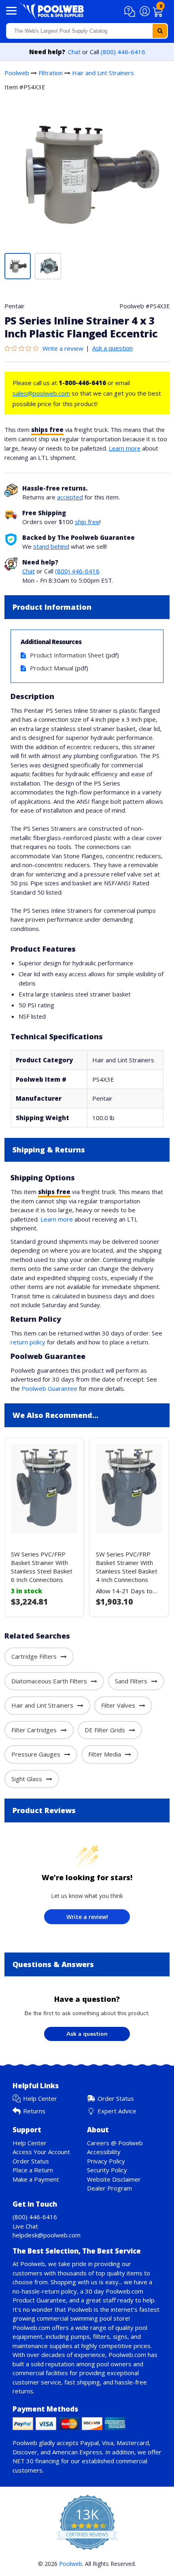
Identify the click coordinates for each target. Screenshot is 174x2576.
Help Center (40, 2098)
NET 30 (23, 2461)
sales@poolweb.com (41, 393)
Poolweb (17, 73)
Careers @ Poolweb (115, 2143)
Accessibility (104, 2152)
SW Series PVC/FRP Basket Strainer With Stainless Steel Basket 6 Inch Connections (42, 1567)
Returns (34, 2111)
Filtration (51, 73)
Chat (74, 52)
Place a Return (33, 2170)
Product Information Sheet (67, 655)
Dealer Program (109, 2188)
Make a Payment (36, 2179)
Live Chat (25, 2226)
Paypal (89, 2443)
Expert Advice (117, 2111)
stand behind (51, 546)
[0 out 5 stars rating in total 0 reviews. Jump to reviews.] (23, 348)
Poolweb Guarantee (49, 1388)
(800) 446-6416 (123, 52)
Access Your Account (41, 2152)
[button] (131, 12)
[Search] (160, 31)
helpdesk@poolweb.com (47, 2235)
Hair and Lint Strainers (103, 73)
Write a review (63, 348)
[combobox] (87, 31)
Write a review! (87, 1917)
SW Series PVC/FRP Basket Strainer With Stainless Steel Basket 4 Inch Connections (127, 1567)
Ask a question (112, 348)
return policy (28, 1342)
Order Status (116, 2098)
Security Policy (107, 2170)
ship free (87, 522)
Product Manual (52, 668)
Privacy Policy (106, 2161)
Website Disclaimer (114, 2179)
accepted (70, 497)
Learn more (125, 448)
